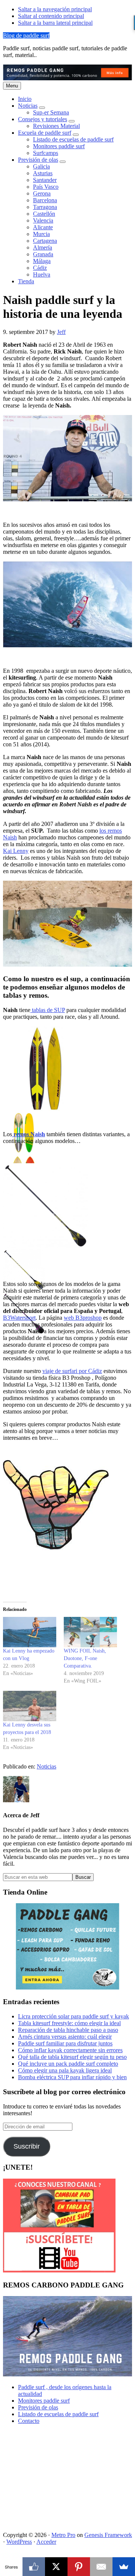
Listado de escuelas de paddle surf (58, 2414)
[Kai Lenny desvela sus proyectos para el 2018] (30, 1706)
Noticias (46, 1766)
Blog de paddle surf (26, 35)
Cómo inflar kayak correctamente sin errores (70, 2050)
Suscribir (27, 2146)
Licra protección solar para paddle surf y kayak (73, 2016)
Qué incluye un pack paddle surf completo (68, 2064)
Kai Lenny (16, 851)
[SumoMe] (124, 2567)
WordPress (19, 2542)
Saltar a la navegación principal (55, 9)
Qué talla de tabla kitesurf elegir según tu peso (72, 2057)
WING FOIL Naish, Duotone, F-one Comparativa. (85, 1658)
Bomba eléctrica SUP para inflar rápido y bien (72, 2077)
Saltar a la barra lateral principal (55, 23)
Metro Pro (63, 2535)
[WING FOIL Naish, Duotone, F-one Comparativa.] (90, 1632)
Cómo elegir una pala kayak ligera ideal (65, 2070)
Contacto (29, 2421)
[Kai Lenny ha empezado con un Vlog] (30, 1632)
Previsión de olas (38, 2407)
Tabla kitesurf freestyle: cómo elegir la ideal (69, 2023)
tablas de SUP (48, 1010)
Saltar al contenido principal (51, 16)
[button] (42, 108)
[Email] (101, 2567)
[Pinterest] (79, 2567)
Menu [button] (12, 86)
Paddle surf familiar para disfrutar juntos (65, 2043)
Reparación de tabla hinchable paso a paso (68, 2030)
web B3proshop (83, 1318)
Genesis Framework (108, 2535)
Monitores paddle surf (44, 2401)
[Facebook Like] (34, 2567)
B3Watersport (19, 1318)
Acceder (46, 2542)
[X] (56, 2567)
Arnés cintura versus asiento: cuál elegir (65, 2037)
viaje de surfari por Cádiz (72, 1371)
